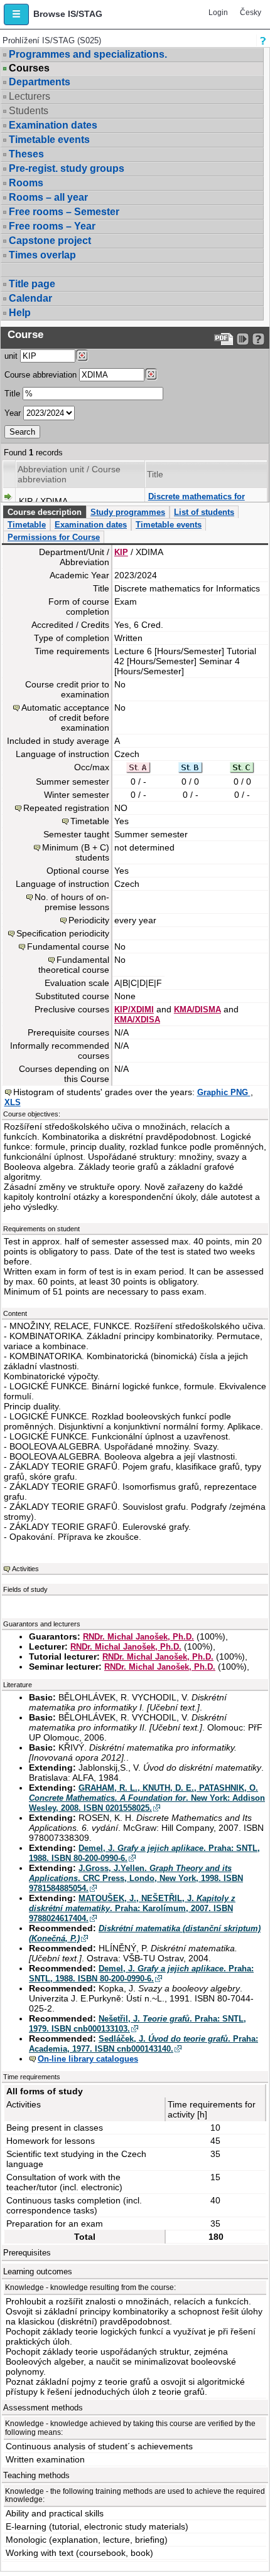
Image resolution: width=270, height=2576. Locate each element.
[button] (16, 14)
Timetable (27, 525)
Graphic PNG (224, 1092)
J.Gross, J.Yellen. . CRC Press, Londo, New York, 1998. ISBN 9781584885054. (136, 1878)
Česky (251, 13)
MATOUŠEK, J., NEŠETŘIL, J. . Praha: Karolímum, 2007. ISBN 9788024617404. (132, 1908)
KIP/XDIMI (134, 1010)
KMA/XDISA (137, 1020)
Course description (45, 512)
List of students (204, 512)
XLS (13, 1102)
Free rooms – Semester (64, 212)
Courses (29, 68)
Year (13, 413)
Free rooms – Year (52, 226)
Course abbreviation (40, 375)
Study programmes (128, 512)
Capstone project (50, 241)
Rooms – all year (48, 197)
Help (20, 313)
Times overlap (42, 255)
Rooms (26, 183)
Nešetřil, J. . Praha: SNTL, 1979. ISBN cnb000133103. (138, 2024)
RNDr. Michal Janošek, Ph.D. (138, 1637)
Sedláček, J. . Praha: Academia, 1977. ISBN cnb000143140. (143, 2044)
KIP (121, 552)
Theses (26, 154)
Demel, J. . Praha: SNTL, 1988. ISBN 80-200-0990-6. (141, 1974)
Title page (32, 284)
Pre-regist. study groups (67, 168)
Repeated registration (66, 808)
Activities (25, 1569)
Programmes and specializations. (88, 54)
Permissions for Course (54, 537)
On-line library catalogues (88, 2059)
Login (218, 13)
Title (12, 394)
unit (11, 356)
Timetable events (49, 140)
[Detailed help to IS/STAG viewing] (258, 339)
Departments (40, 82)
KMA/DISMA (197, 1010)
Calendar (30, 298)
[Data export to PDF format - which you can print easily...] (224, 339)
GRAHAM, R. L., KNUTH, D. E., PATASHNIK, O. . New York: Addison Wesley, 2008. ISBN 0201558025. (147, 1798)
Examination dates (53, 125)
